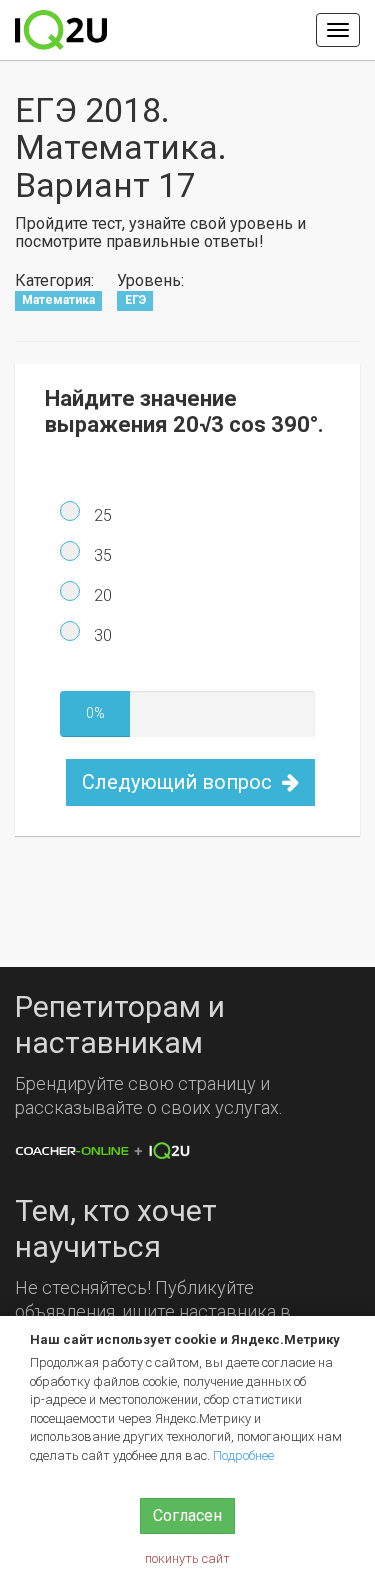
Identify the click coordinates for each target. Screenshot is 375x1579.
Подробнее (243, 1455)
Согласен (187, 1515)
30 (101, 635)
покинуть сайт (187, 1558)
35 (101, 555)
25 (101, 515)
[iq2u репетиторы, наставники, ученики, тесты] (61, 30)
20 (101, 595)
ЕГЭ (135, 300)
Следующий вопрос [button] (179, 782)
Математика (58, 300)
